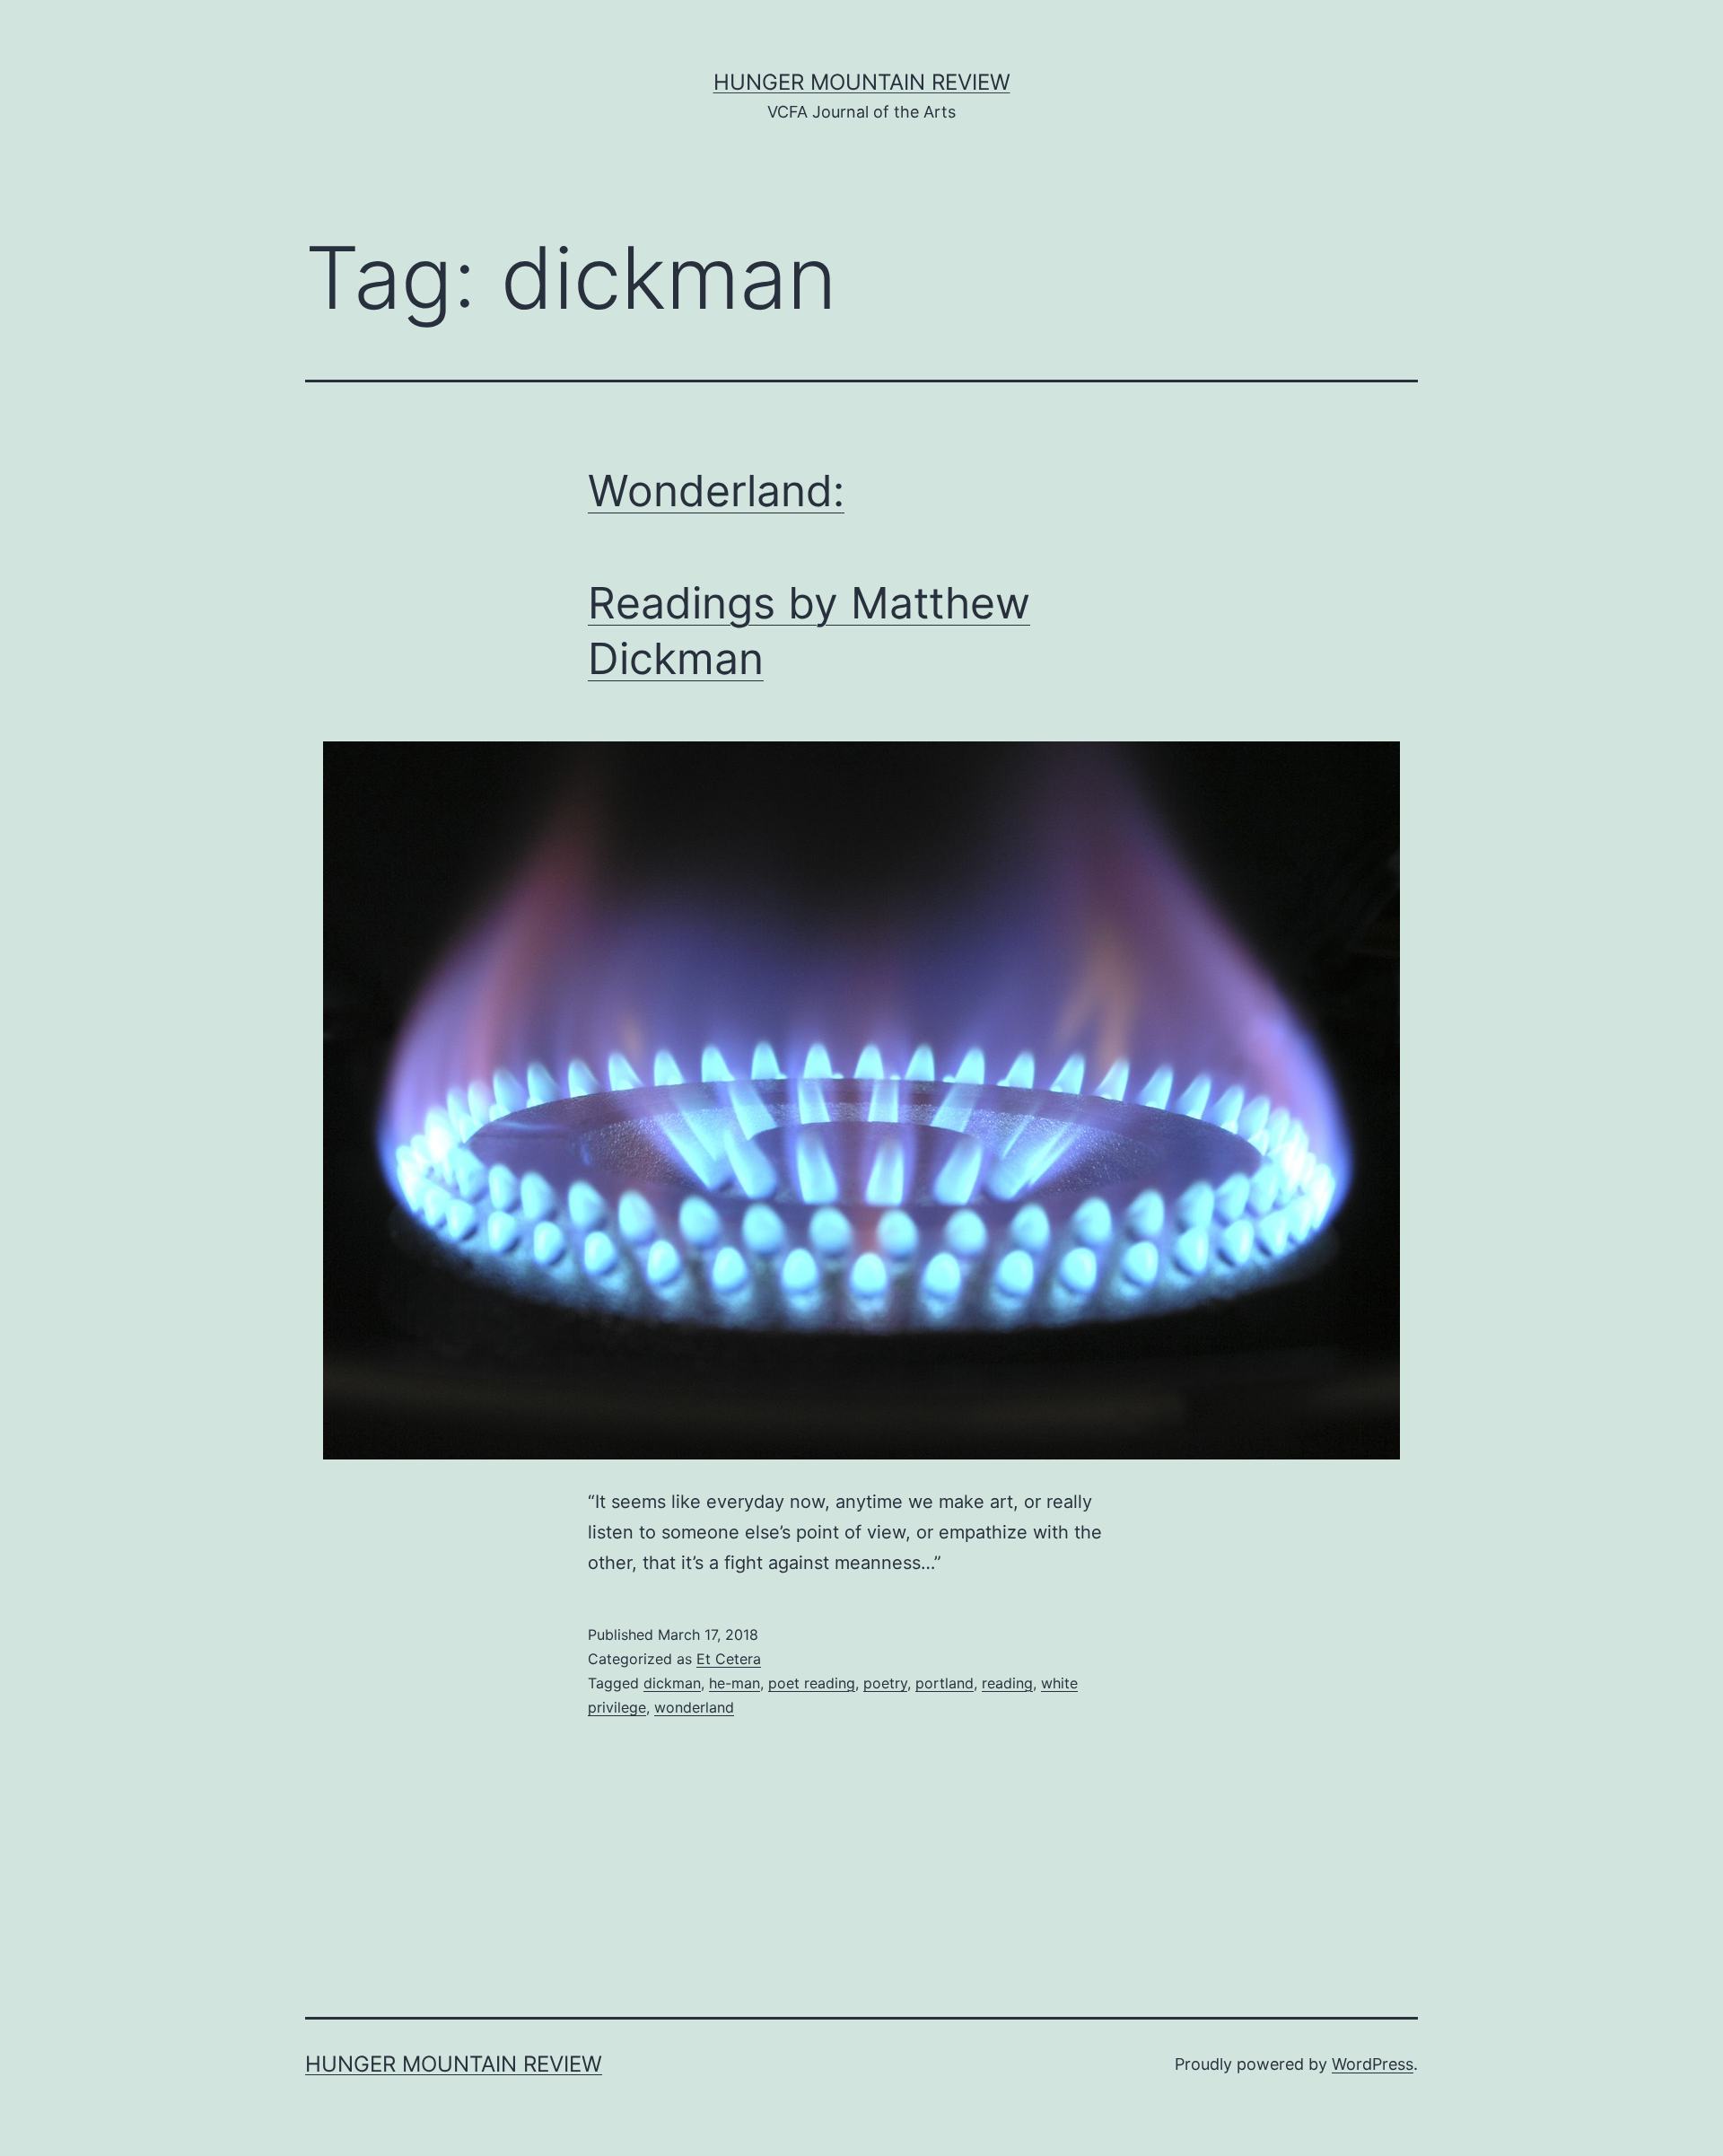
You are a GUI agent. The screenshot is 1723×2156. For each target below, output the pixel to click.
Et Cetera (729, 1659)
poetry (885, 1683)
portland (945, 1683)
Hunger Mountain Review (862, 82)
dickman (672, 1683)
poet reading (812, 1683)
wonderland (694, 1707)
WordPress (1373, 2064)
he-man (735, 1683)
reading (1007, 1683)
